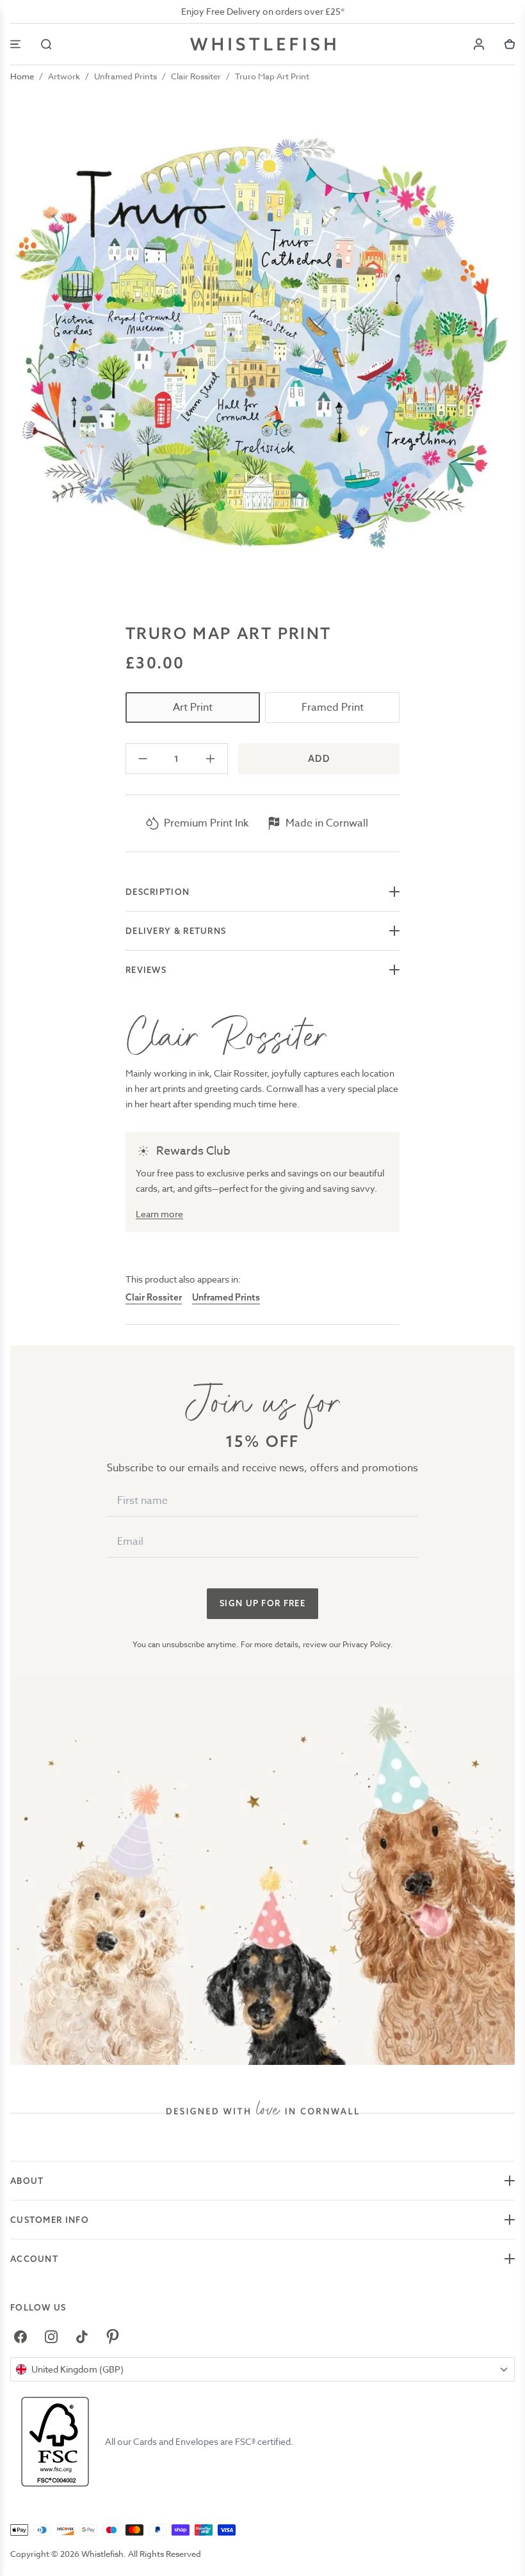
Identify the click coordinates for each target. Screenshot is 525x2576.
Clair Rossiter (196, 76)
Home (22, 76)
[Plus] (210, 759)
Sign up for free (262, 1603)
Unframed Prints (125, 76)
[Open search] (46, 44)
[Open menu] (15, 44)
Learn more (159, 1214)
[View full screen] (262, 351)
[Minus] (143, 759)
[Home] (263, 44)
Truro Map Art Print (272, 76)
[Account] (479, 44)
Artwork (64, 76)
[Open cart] (510, 44)
